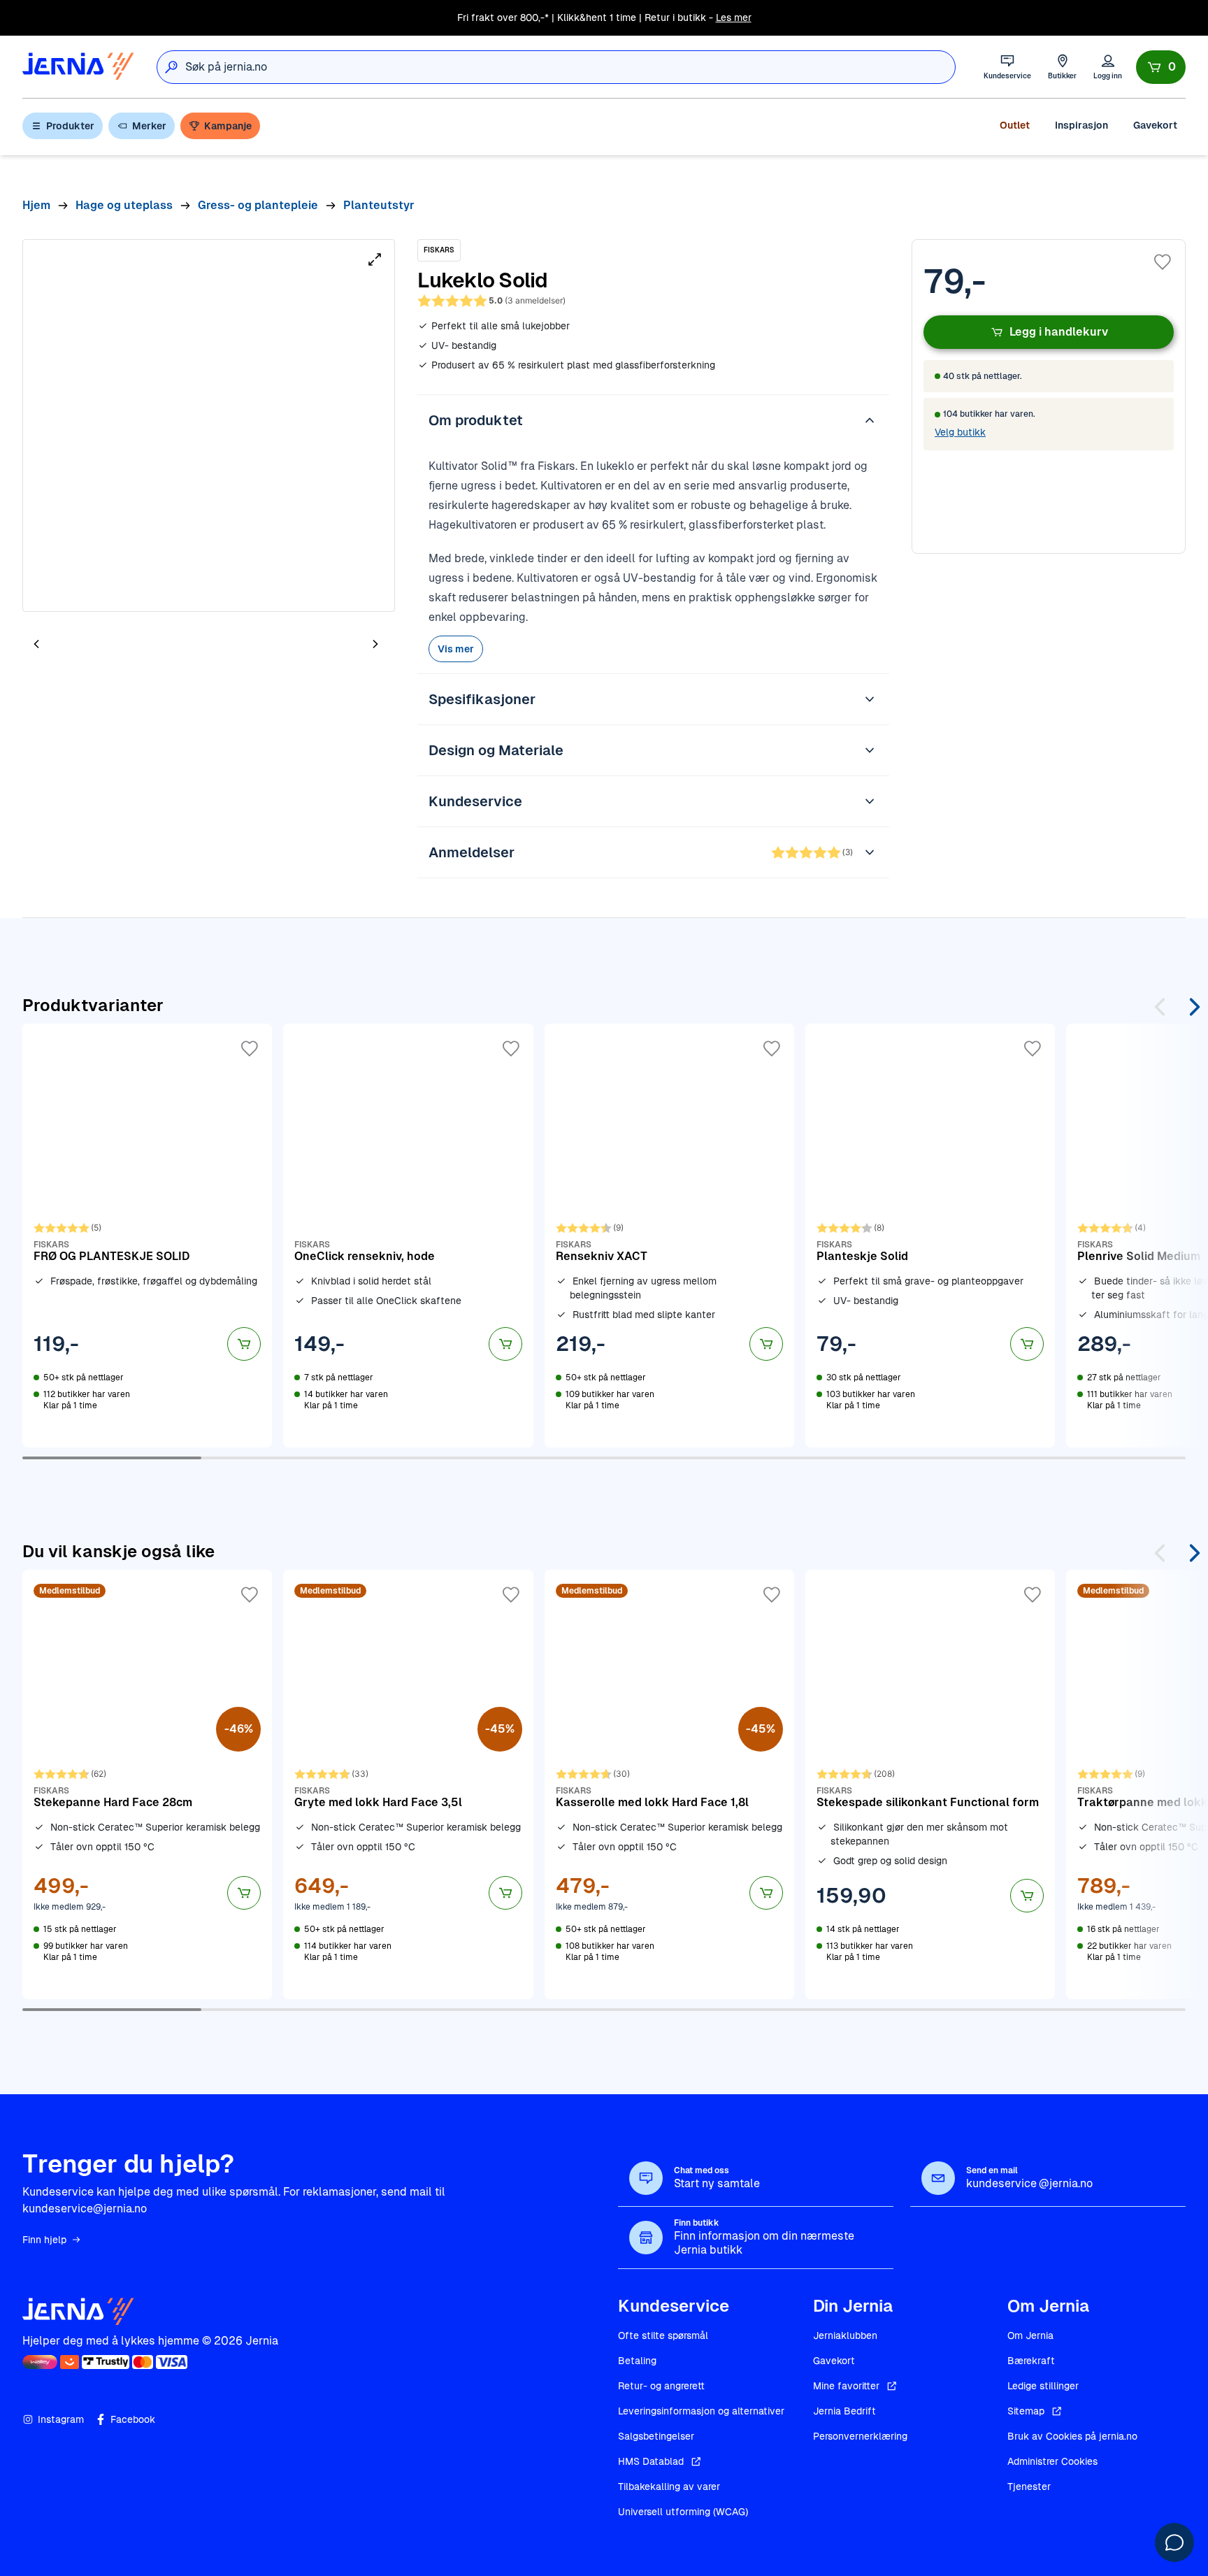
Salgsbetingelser (656, 2436)
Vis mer (456, 649)
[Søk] (171, 67)
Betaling (637, 2361)
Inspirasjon (1081, 125)
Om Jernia (1030, 2335)
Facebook (133, 2419)
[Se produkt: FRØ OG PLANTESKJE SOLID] (147, 1236)
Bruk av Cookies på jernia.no (1072, 2436)
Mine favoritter (846, 2386)
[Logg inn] (1108, 67)
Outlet (1015, 125)
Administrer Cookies (1052, 2461)
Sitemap (1026, 2411)
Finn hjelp (44, 2240)
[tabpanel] (209, 425)
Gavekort (1155, 125)
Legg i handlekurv (1059, 332)
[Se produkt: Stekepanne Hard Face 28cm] (147, 1784)
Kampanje (228, 126)
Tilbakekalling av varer (669, 2486)
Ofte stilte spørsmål (663, 2335)
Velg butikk (960, 432)
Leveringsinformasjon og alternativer (701, 2411)
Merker (149, 126)
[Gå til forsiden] (78, 67)
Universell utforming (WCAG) (683, 2512)
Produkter (70, 126)
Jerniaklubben (845, 2335)
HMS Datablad (651, 2461)
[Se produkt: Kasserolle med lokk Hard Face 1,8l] (669, 1784)
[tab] (78, 645)
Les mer (734, 17)
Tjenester (1029, 2486)
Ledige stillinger (1043, 2386)
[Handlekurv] (1161, 67)
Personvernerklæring (860, 2436)
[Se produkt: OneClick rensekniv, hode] (408, 1236)
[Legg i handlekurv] (244, 1344)
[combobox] (570, 67)
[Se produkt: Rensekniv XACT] (669, 1236)
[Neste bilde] (375, 644)
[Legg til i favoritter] (1163, 262)
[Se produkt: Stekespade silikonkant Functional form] (930, 1784)
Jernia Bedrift (844, 2411)
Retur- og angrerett (661, 2386)
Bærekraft (1031, 2361)
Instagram (61, 2419)
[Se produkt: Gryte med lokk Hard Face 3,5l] (408, 1784)
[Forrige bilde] (36, 644)
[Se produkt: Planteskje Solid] (930, 1236)
